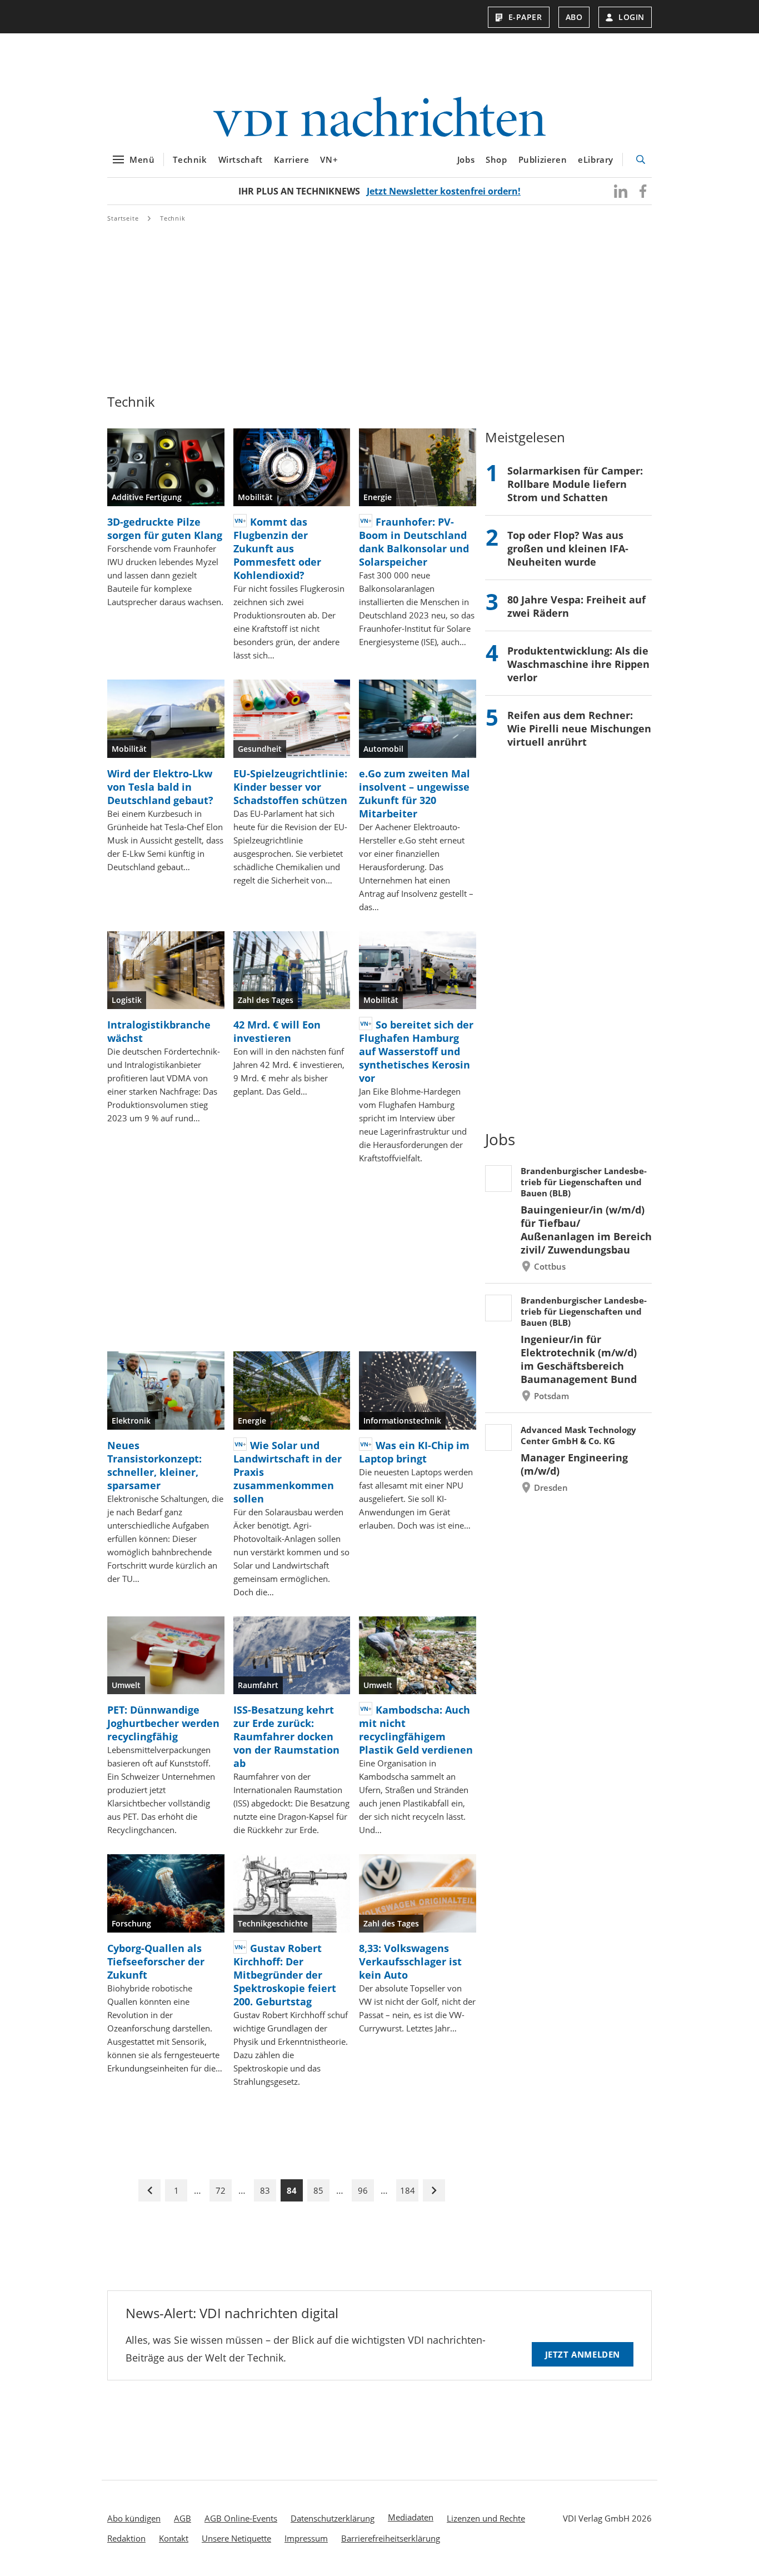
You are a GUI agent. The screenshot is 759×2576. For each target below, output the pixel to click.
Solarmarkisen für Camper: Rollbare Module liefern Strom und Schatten (575, 484)
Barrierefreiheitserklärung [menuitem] (391, 2538)
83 (265, 2190)
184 (408, 2190)
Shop (496, 159)
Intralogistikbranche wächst (159, 1031)
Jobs (466, 159)
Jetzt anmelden (583, 2354)
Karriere (292, 159)
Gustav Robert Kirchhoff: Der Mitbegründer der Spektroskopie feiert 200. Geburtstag (285, 1975)
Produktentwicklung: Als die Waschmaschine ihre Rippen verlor (578, 664)
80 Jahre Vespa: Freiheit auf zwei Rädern (576, 606)
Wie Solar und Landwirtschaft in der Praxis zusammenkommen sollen (288, 1472)
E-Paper (525, 17)
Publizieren (543, 159)
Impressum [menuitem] (306, 2538)
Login (631, 17)
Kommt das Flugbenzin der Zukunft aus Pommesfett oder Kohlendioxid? (277, 548)
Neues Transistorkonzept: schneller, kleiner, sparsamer (154, 1465)
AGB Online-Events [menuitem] (241, 2518)
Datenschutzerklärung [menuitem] (333, 2518)
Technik (190, 159)
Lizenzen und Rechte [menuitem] (486, 2518)
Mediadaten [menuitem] (411, 2517)
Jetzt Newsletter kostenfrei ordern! (444, 191)
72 (221, 2190)
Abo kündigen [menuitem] (134, 2518)
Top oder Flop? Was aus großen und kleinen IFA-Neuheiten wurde (568, 548)
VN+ (329, 159)
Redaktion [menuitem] (126, 2538)
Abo (574, 17)
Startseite (123, 218)
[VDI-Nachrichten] (379, 118)
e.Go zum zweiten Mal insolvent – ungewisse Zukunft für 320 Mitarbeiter (415, 793)
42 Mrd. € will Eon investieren (277, 1031)
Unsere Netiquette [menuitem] (236, 2538)
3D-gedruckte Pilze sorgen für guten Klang (165, 528)
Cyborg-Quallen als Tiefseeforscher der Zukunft (156, 1961)
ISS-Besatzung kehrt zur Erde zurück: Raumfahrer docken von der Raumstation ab (286, 1736)
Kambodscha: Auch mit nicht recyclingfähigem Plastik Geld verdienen (416, 1730)
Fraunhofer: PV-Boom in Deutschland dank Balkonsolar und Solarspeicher (414, 542)
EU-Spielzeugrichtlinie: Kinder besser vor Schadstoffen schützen (290, 787)
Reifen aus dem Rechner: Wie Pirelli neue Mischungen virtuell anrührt (579, 728)
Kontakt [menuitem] (174, 2538)
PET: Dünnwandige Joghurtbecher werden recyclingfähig (163, 1723)
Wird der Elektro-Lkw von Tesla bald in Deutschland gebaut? (160, 787)
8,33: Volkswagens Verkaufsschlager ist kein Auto (410, 1961)
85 (318, 2190)
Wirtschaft (241, 159)
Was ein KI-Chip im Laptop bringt (414, 1452)
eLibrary (596, 159)
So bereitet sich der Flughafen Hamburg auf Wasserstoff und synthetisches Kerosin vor (416, 1051)
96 (363, 2190)
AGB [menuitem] (183, 2518)
